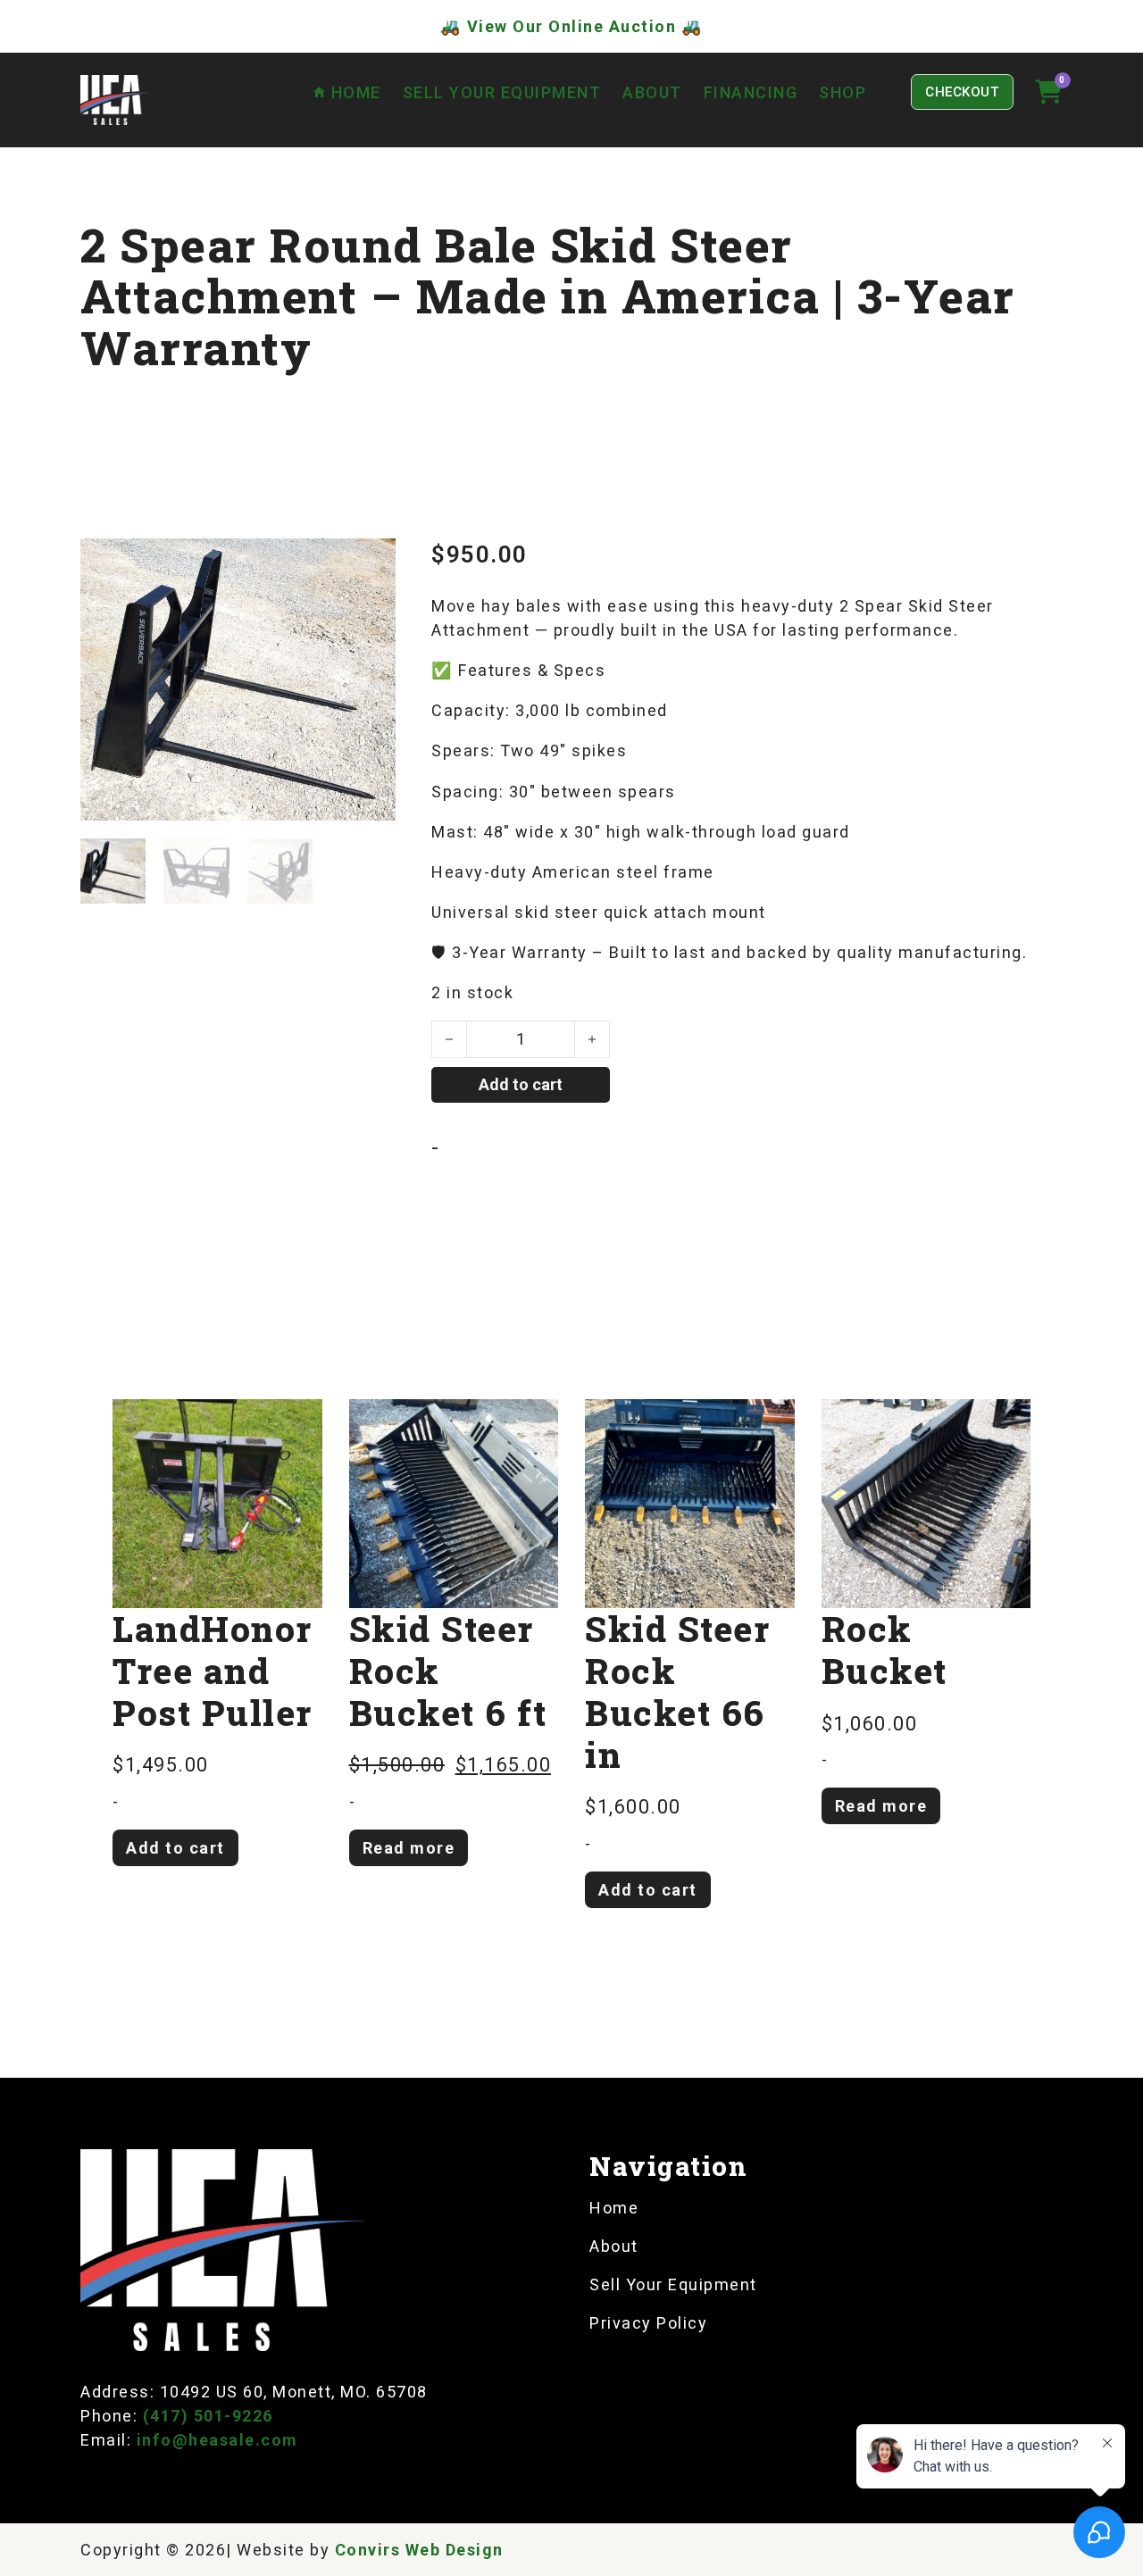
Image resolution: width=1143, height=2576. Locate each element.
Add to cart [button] (175, 1848)
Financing (751, 92)
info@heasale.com (217, 2440)
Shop (843, 92)
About (652, 92)
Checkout (962, 92)
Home (614, 2208)
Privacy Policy (648, 2323)
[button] (371, 563)
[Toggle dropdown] (882, 92)
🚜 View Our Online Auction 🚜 (572, 26)
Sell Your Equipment (502, 92)
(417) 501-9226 (208, 2416)
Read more (409, 1848)
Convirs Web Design (419, 2550)
